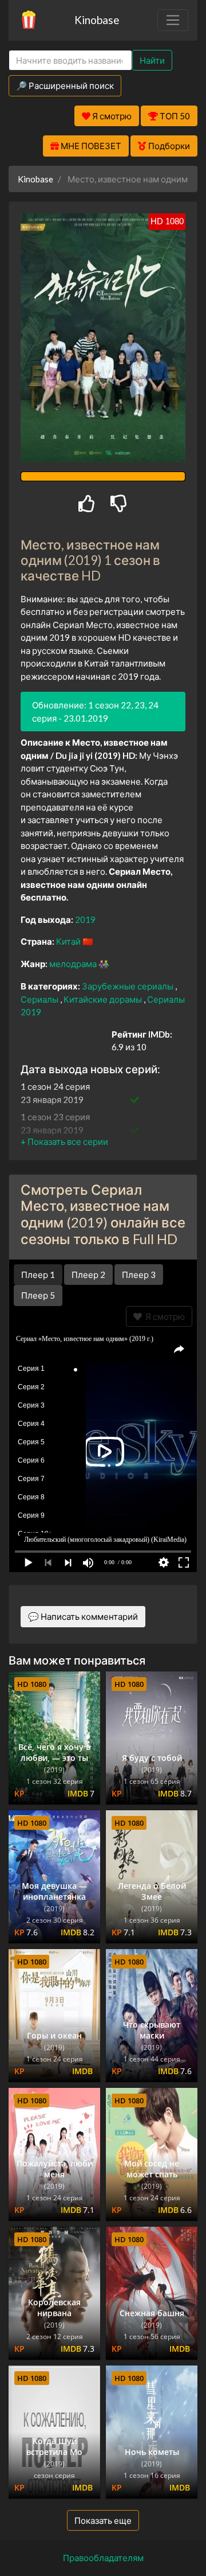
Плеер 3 (139, 1275)
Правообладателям (103, 2558)
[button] (64, 1141)
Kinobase (97, 20)
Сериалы (40, 999)
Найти (152, 60)
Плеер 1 (38, 1275)
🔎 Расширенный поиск (65, 85)
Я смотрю (163, 1316)
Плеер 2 (88, 1275)
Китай (69, 941)
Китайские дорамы (104, 999)
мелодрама (74, 964)
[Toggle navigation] (173, 20)
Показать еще (103, 2520)
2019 (85, 919)
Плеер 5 (38, 1295)
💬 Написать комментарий (83, 1616)
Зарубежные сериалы (128, 986)
